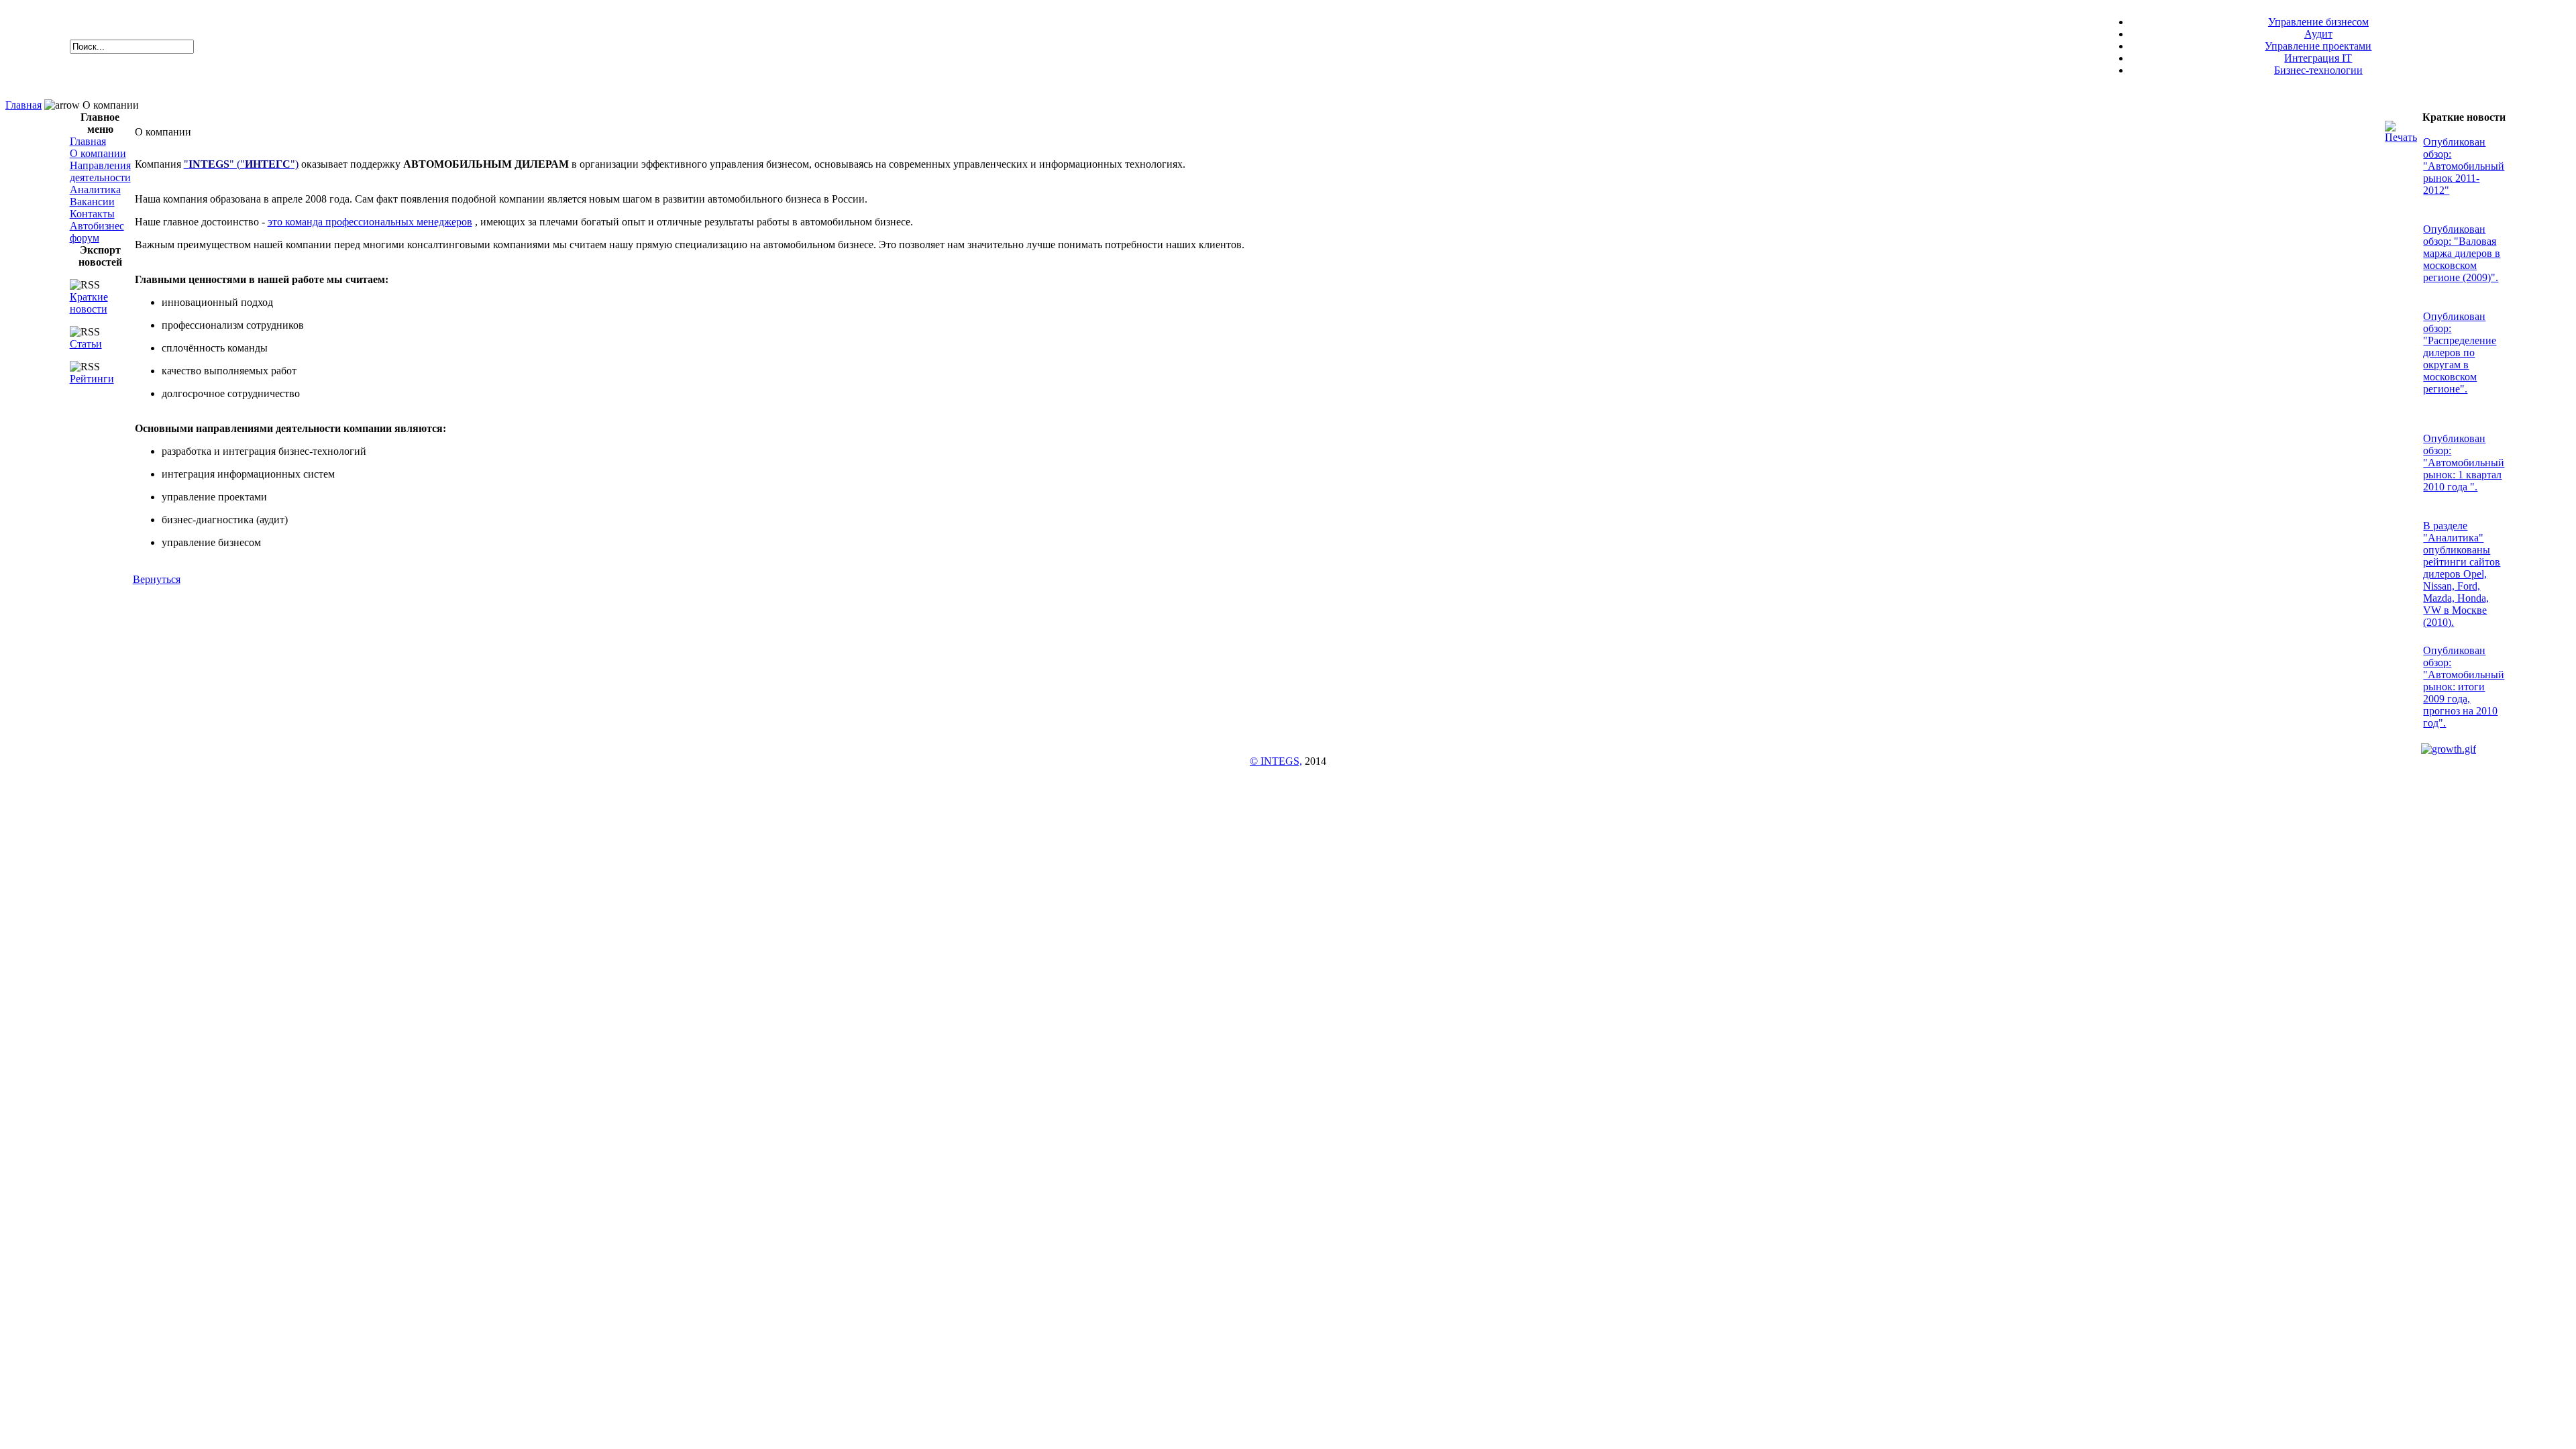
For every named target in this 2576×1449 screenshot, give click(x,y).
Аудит (2318, 34)
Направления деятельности (100, 171)
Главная (23, 105)
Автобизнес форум (97, 232)
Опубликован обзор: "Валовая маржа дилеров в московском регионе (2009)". (2462, 253)
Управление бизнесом (2318, 22)
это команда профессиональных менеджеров (370, 222)
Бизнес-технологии (2318, 70)
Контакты (92, 214)
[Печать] (2401, 128)
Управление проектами (2318, 46)
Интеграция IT (2318, 58)
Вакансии (92, 202)
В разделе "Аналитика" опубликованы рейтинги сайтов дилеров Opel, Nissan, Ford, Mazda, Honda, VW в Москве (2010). (2462, 574)
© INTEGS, (1276, 761)
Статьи (86, 344)
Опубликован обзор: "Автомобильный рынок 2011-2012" (2464, 166)
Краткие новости (89, 303)
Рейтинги (92, 379)
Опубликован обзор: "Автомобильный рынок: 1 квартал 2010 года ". (2464, 463)
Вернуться (157, 579)
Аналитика (95, 190)
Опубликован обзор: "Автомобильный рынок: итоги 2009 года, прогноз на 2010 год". (2464, 687)
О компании (98, 153)
